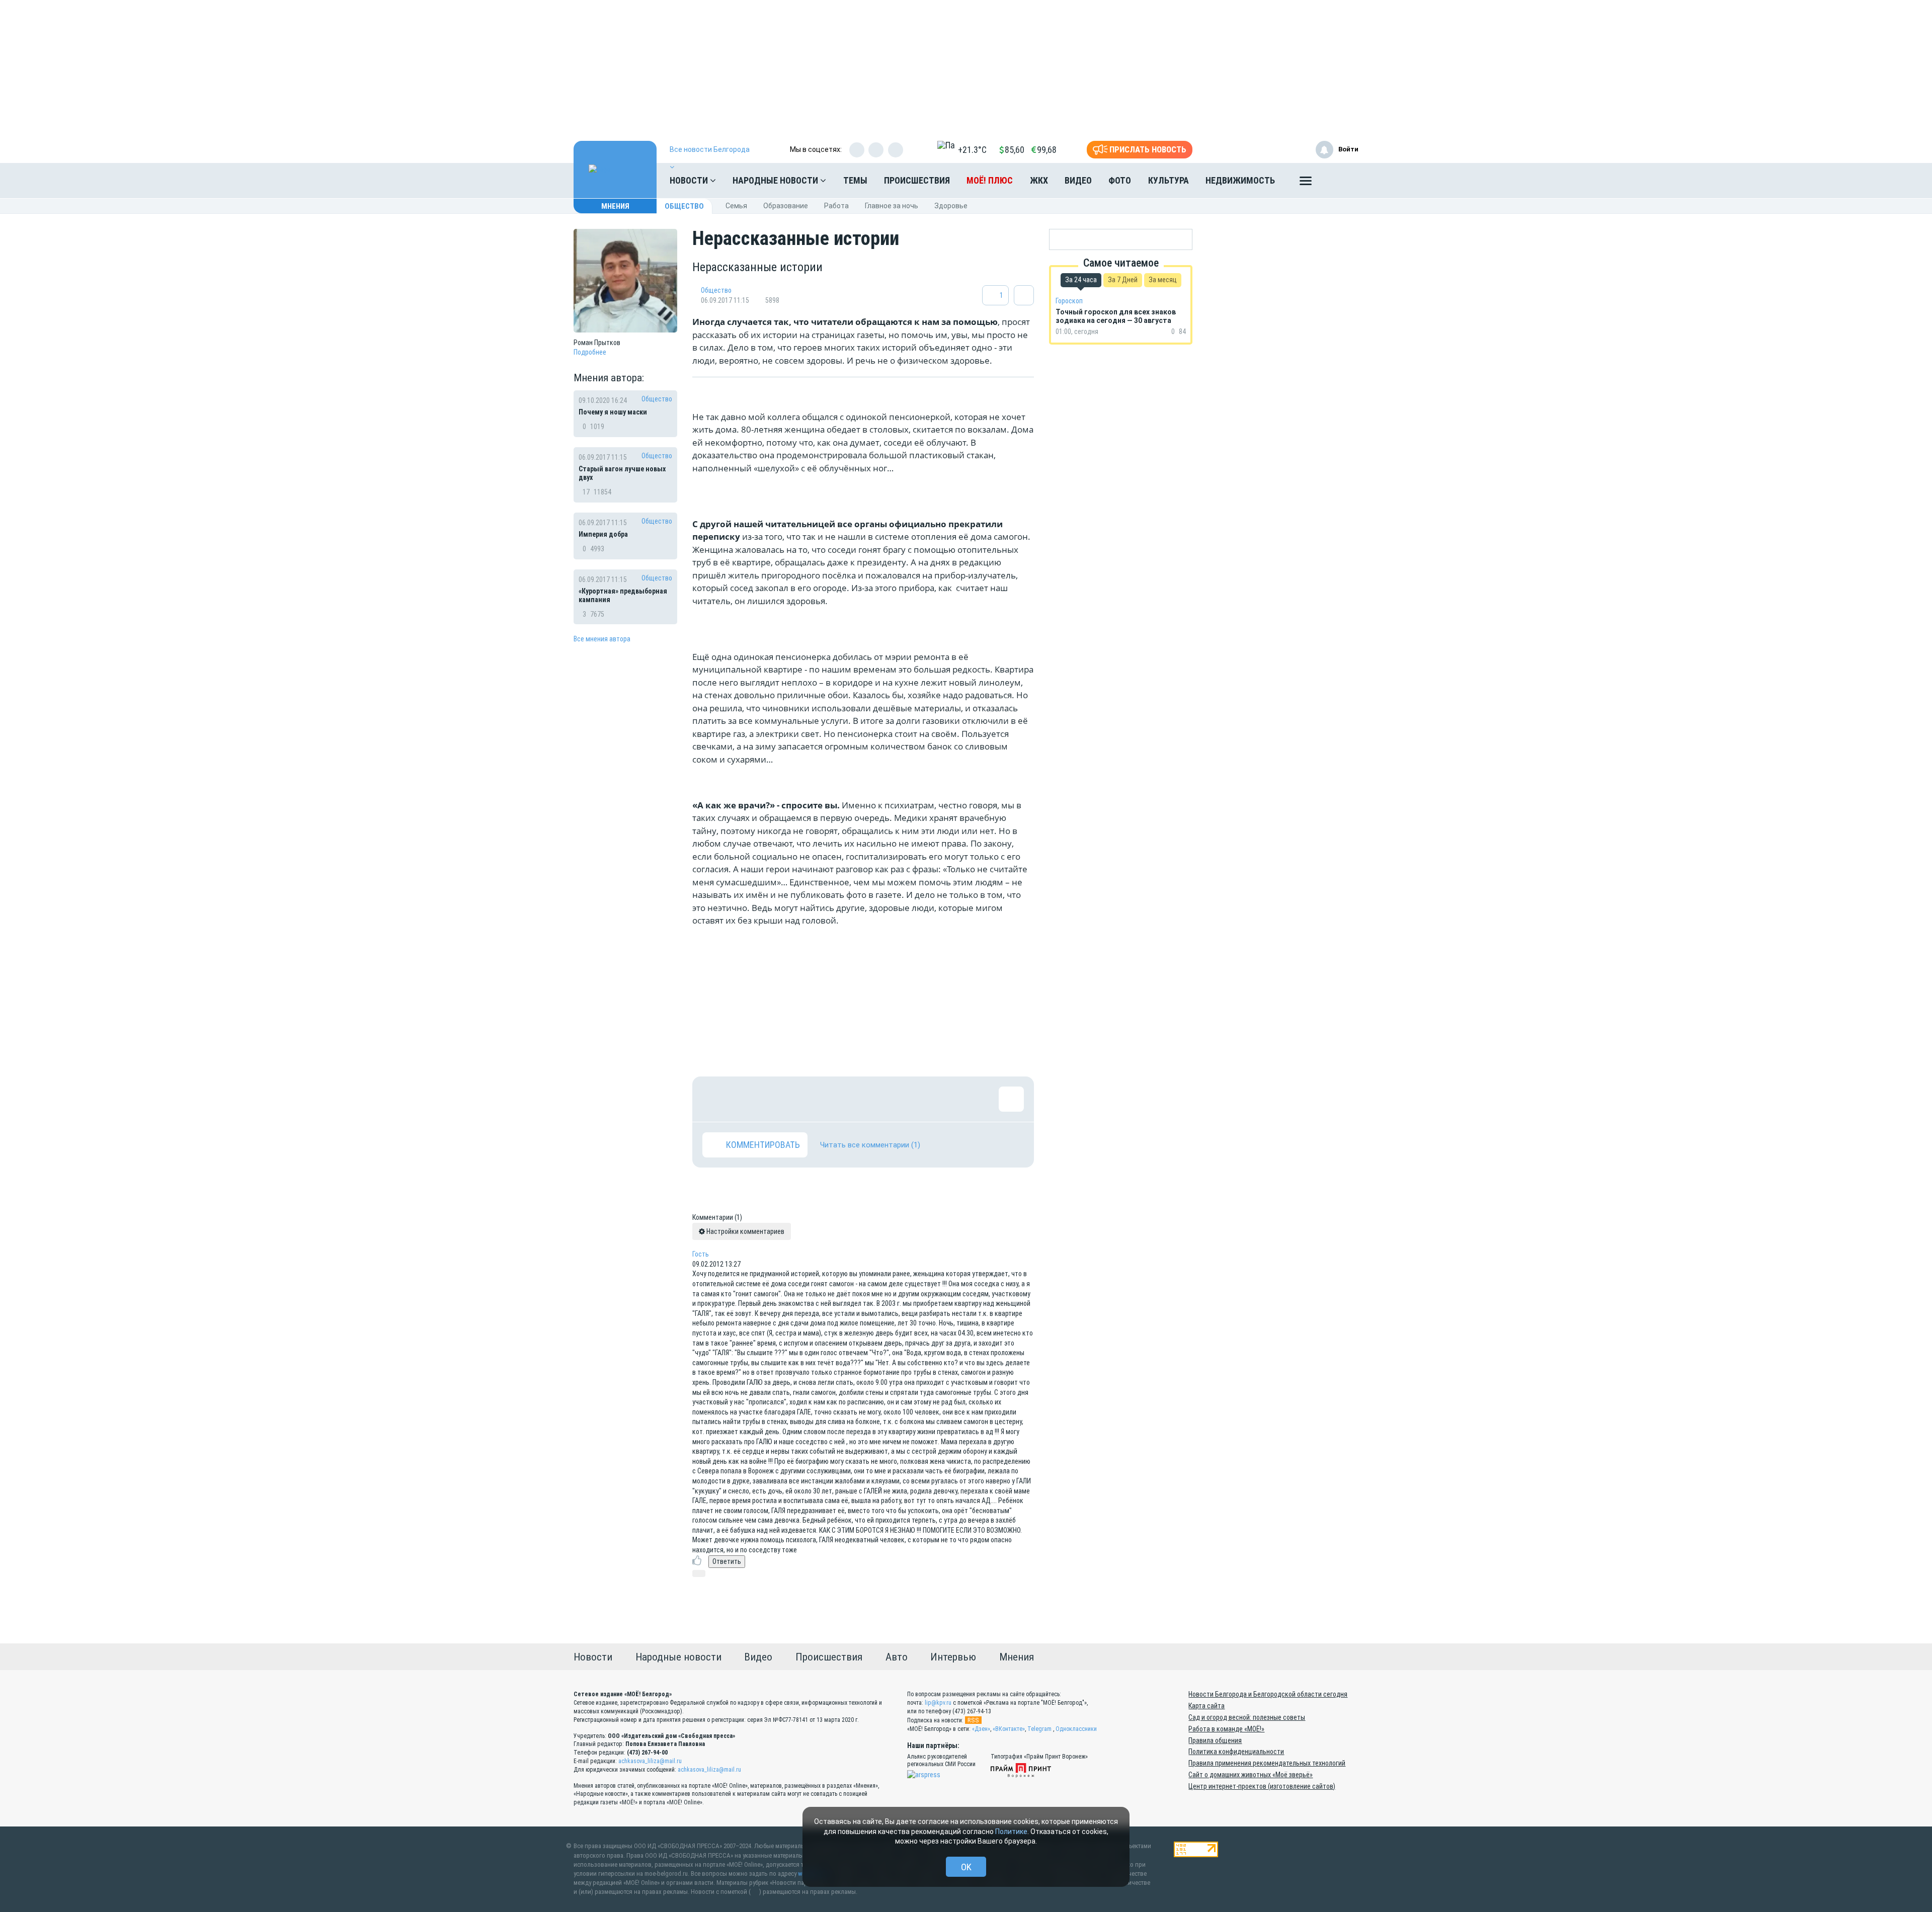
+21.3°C (972, 150)
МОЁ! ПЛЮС (990, 180)
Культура (1169, 180)
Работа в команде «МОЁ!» (1226, 1729)
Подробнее (590, 352)
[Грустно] (846, 1099)
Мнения (615, 206)
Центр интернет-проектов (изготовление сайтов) (1262, 1786)
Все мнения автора (602, 639)
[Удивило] (813, 1099)
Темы (855, 180)
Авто (897, 1657)
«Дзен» (981, 1729)
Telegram (1039, 1729)
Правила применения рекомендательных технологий (1267, 1763)
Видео (1078, 180)
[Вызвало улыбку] (748, 1099)
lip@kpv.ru (938, 1703)
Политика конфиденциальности (1236, 1752)
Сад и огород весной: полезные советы (1247, 1717)
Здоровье (951, 206)
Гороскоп (1069, 301)
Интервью (953, 1657)
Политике (1011, 1832)
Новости (690, 180)
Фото (1120, 180)
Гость (701, 1254)
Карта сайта (1206, 1706)
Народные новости (776, 180)
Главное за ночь (892, 206)
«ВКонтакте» (1009, 1729)
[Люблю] (780, 1099)
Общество (684, 206)
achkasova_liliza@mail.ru (650, 1761)
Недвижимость (1240, 180)
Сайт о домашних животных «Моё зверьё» (1251, 1775)
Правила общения (1215, 1740)
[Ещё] (1306, 183)
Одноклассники (1076, 1729)
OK (966, 1867)
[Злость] (878, 1099)
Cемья (736, 206)
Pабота (836, 206)
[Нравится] (715, 1099)
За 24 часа (1081, 280)
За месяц (1163, 280)
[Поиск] (1341, 181)
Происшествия (917, 180)
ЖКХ (1039, 180)
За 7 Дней (1123, 280)
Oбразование (786, 206)
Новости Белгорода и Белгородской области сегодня (1268, 1694)
